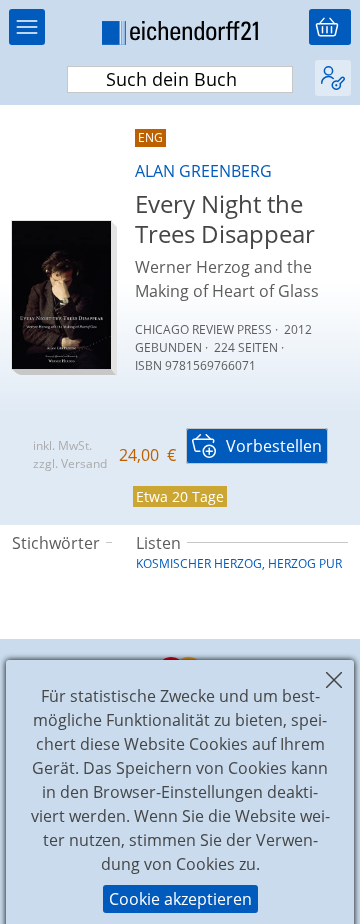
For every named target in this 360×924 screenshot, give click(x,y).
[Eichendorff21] (180, 36)
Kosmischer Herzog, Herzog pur (239, 563)
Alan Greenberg (203, 171)
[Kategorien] (27, 27)
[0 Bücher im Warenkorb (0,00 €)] (330, 27)
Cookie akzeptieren (180, 899)
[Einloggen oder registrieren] (333, 78)
